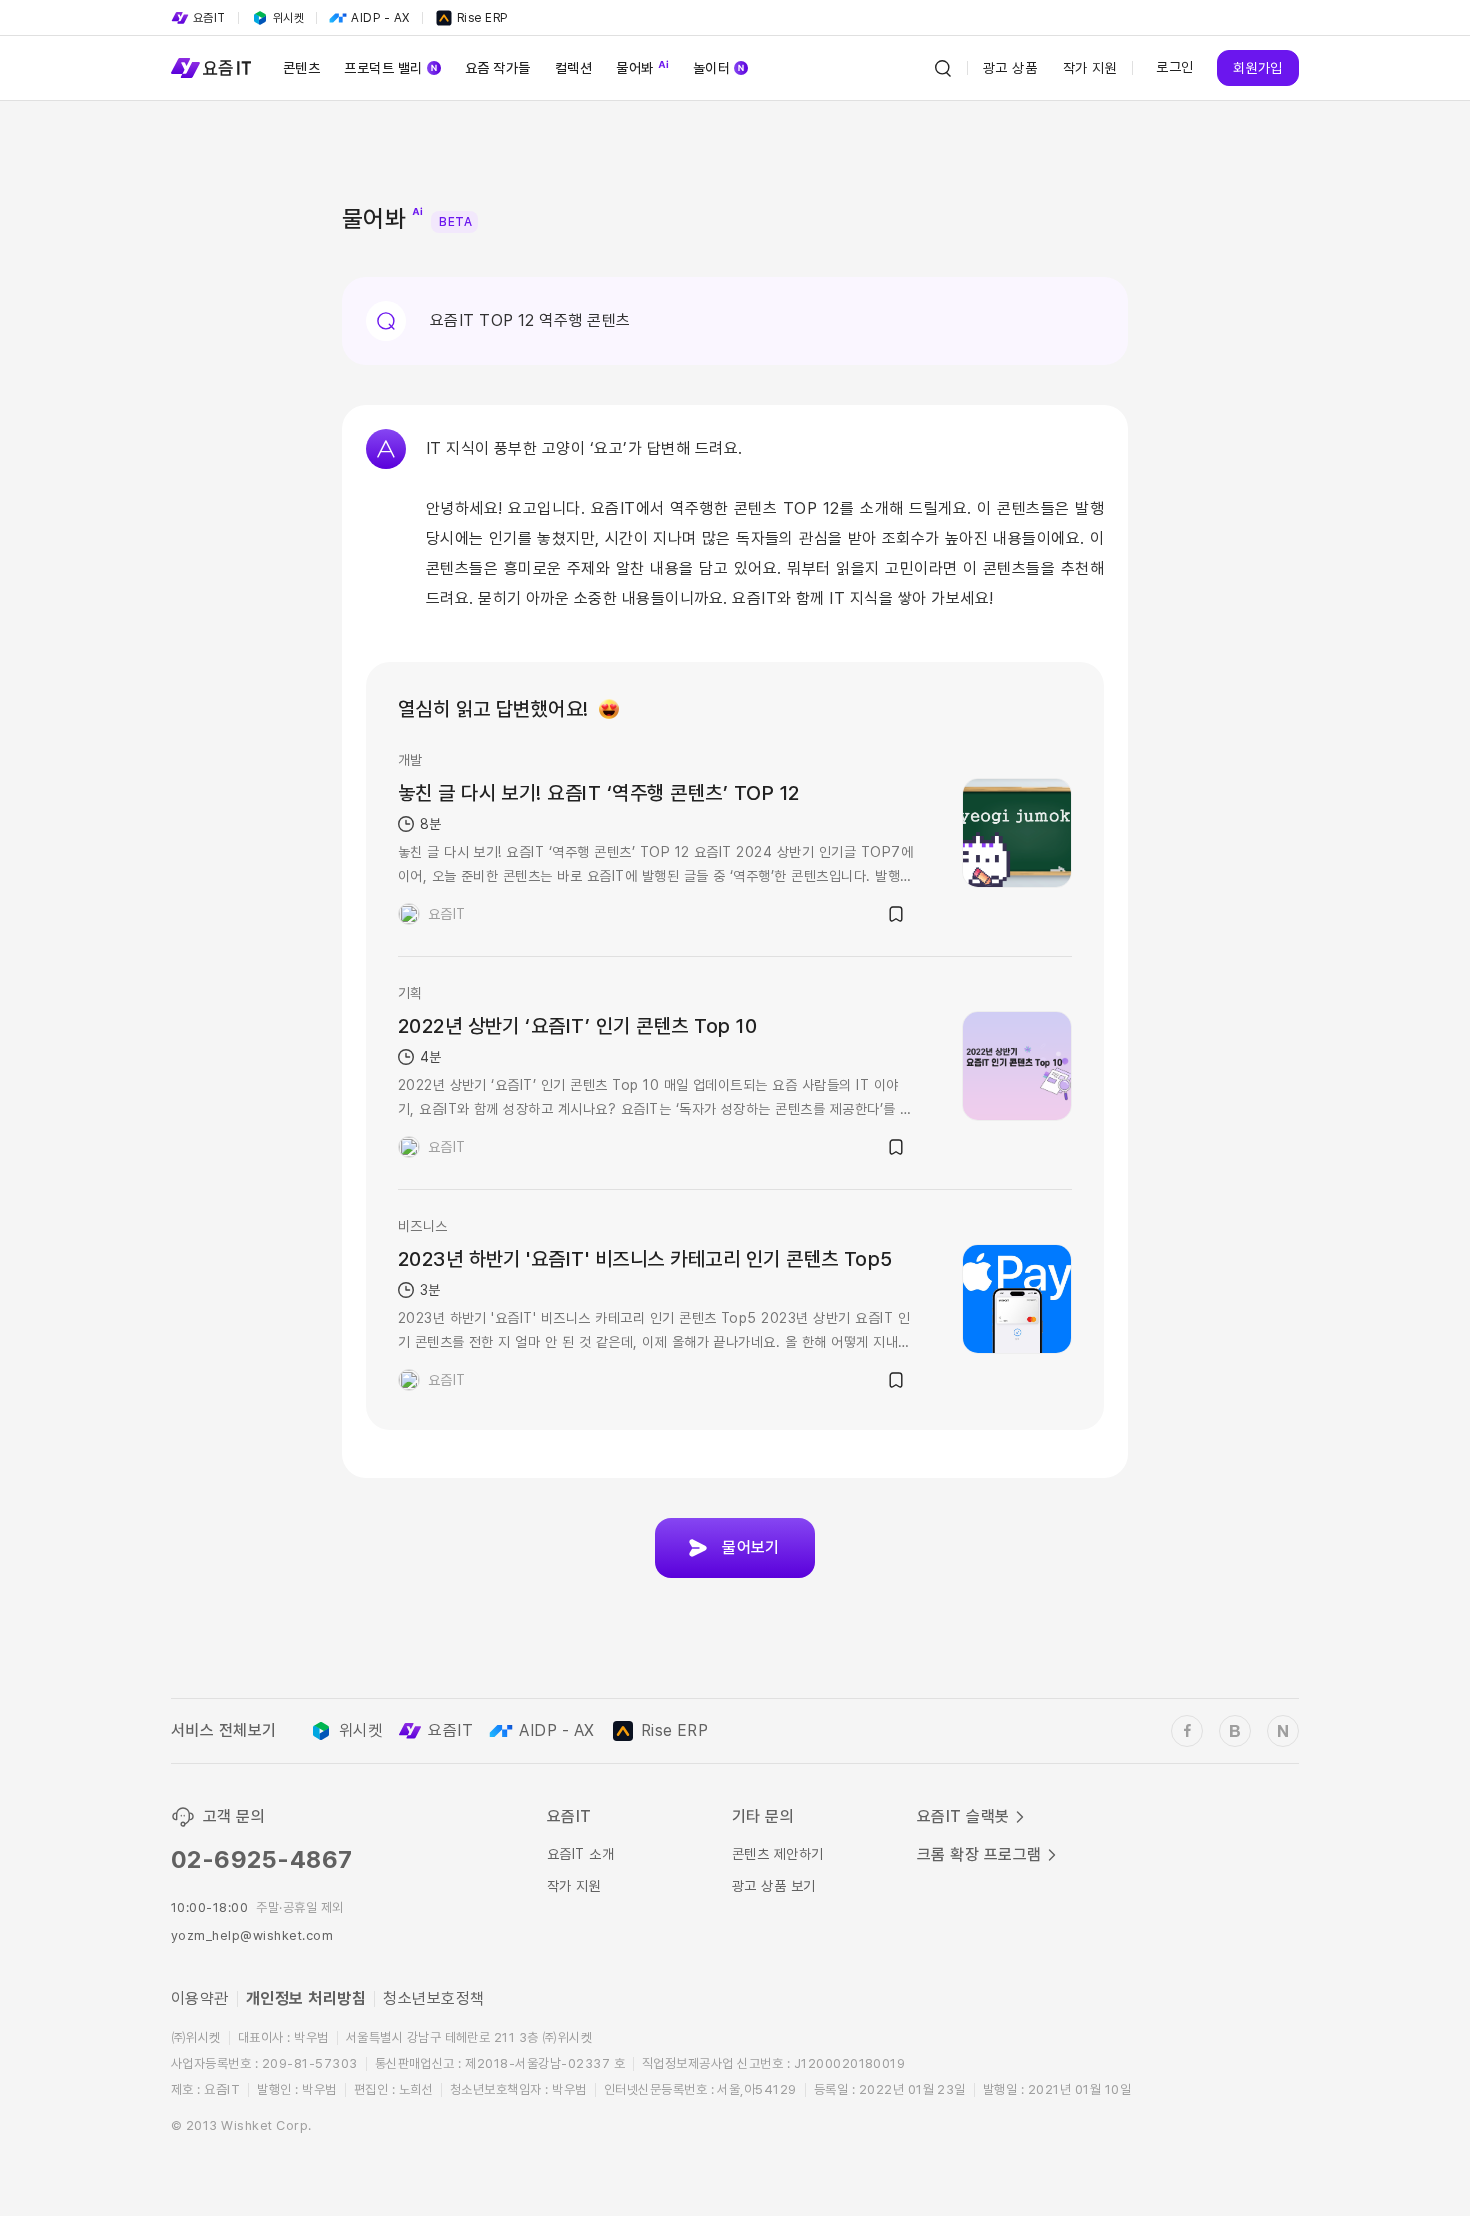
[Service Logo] (211, 68)
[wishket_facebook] (1187, 1731)
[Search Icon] (943, 68)
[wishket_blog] (1235, 1731)
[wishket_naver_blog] (1283, 1731)
